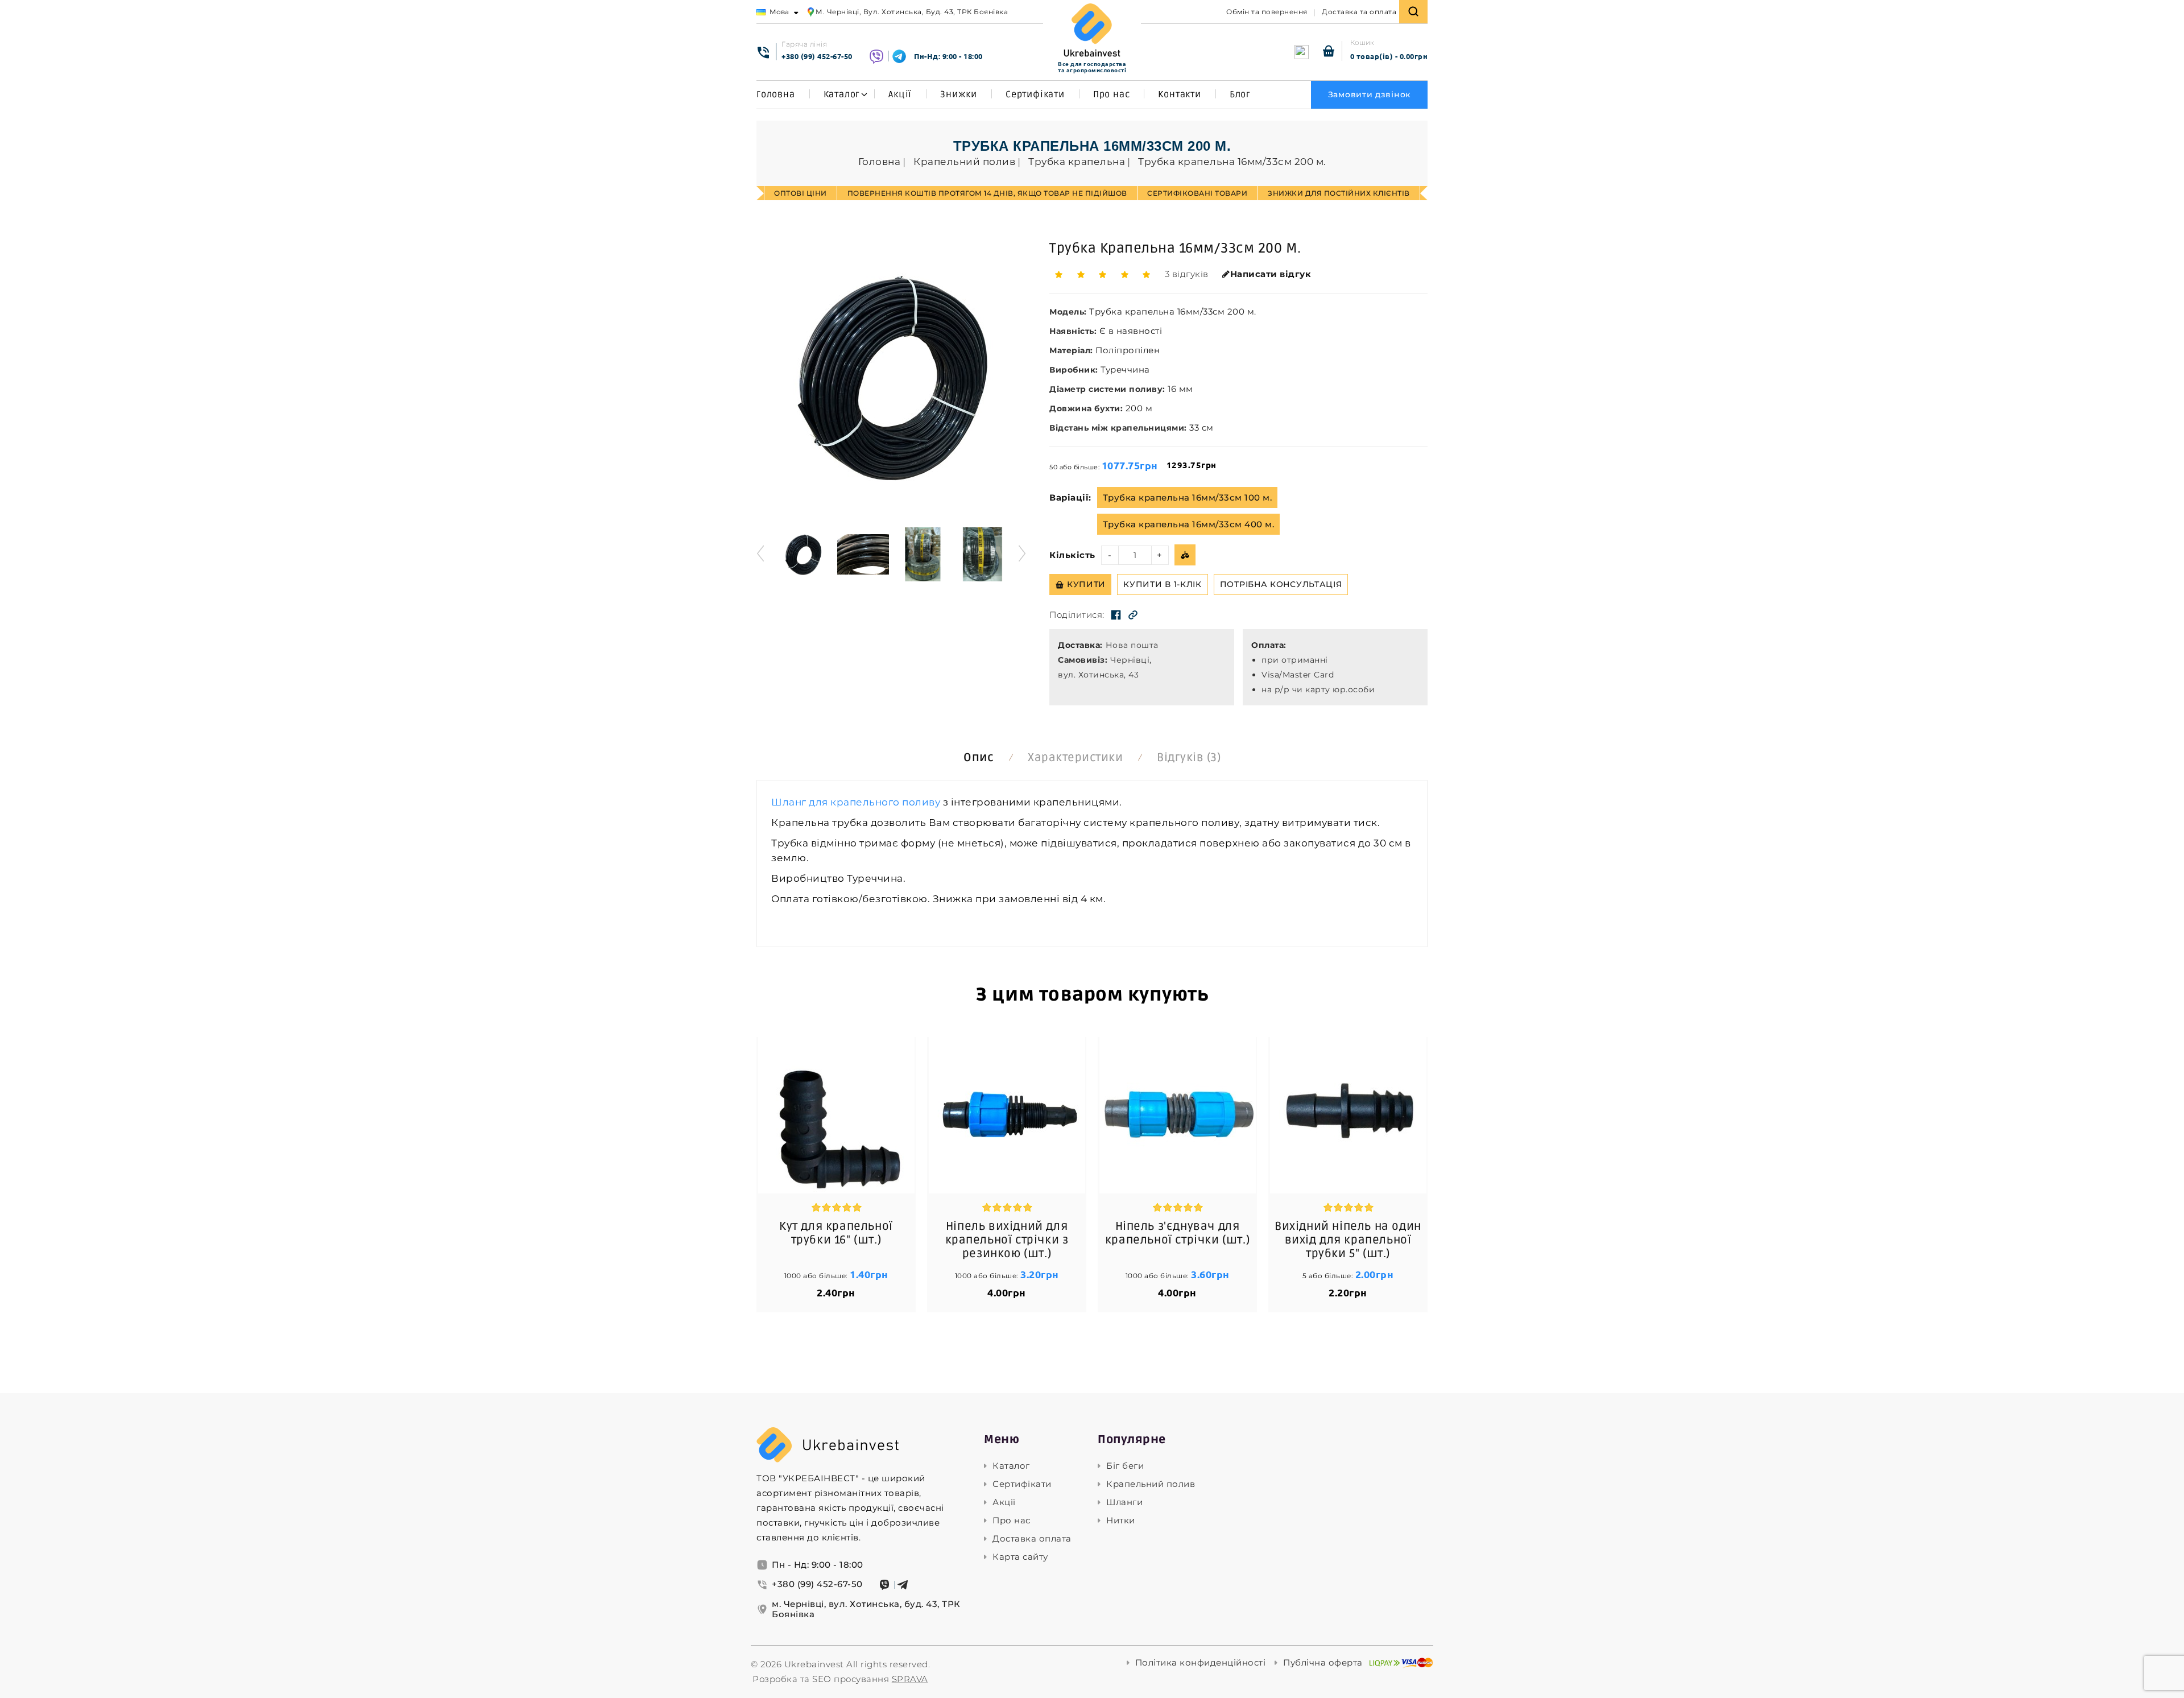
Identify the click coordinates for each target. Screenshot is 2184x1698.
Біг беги (1125, 1466)
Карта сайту (1020, 1557)
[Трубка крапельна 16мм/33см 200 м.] (803, 554)
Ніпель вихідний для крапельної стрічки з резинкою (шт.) (1007, 1240)
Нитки (1121, 1521)
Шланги (1124, 1502)
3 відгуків (1187, 274)
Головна (776, 94)
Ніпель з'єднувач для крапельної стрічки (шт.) (1177, 1233)
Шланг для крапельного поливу (856, 802)
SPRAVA (910, 1679)
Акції (900, 94)
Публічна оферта (1323, 1663)
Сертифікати (1035, 94)
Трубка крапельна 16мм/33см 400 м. (1189, 524)
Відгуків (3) (1189, 758)
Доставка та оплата (1359, 12)
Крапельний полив (1151, 1484)
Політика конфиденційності (1201, 1663)
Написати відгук (1271, 274)
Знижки (959, 94)
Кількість (1072, 555)
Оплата (1267, 645)
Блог (1240, 94)
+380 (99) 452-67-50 (817, 56)
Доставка (1079, 645)
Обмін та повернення (1267, 12)
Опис (979, 758)
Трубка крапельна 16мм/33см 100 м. (1188, 497)
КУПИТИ (1086, 584)
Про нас (1112, 94)
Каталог (842, 94)
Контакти (1179, 94)
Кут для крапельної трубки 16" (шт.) (836, 1233)
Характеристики (1075, 758)
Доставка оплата (1032, 1539)
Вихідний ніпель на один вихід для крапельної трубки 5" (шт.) (1348, 1240)
